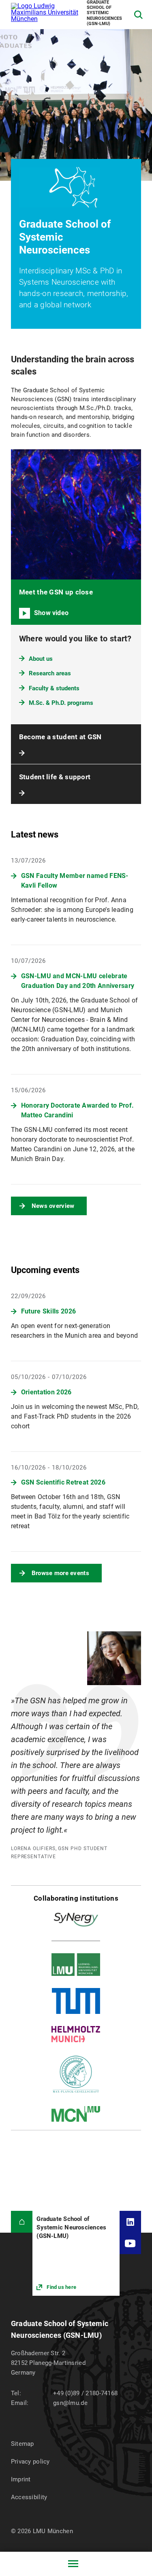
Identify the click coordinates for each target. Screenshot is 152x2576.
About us (41, 659)
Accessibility (29, 2497)
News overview (53, 1206)
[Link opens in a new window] (76, 2253)
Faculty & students (54, 688)
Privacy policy (30, 2462)
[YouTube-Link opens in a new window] (131, 2244)
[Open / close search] (138, 15)
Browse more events (60, 1573)
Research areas (50, 673)
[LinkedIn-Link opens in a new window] (131, 2222)
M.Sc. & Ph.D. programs (61, 703)
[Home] (22, 2222)
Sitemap (22, 2444)
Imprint (21, 2479)
